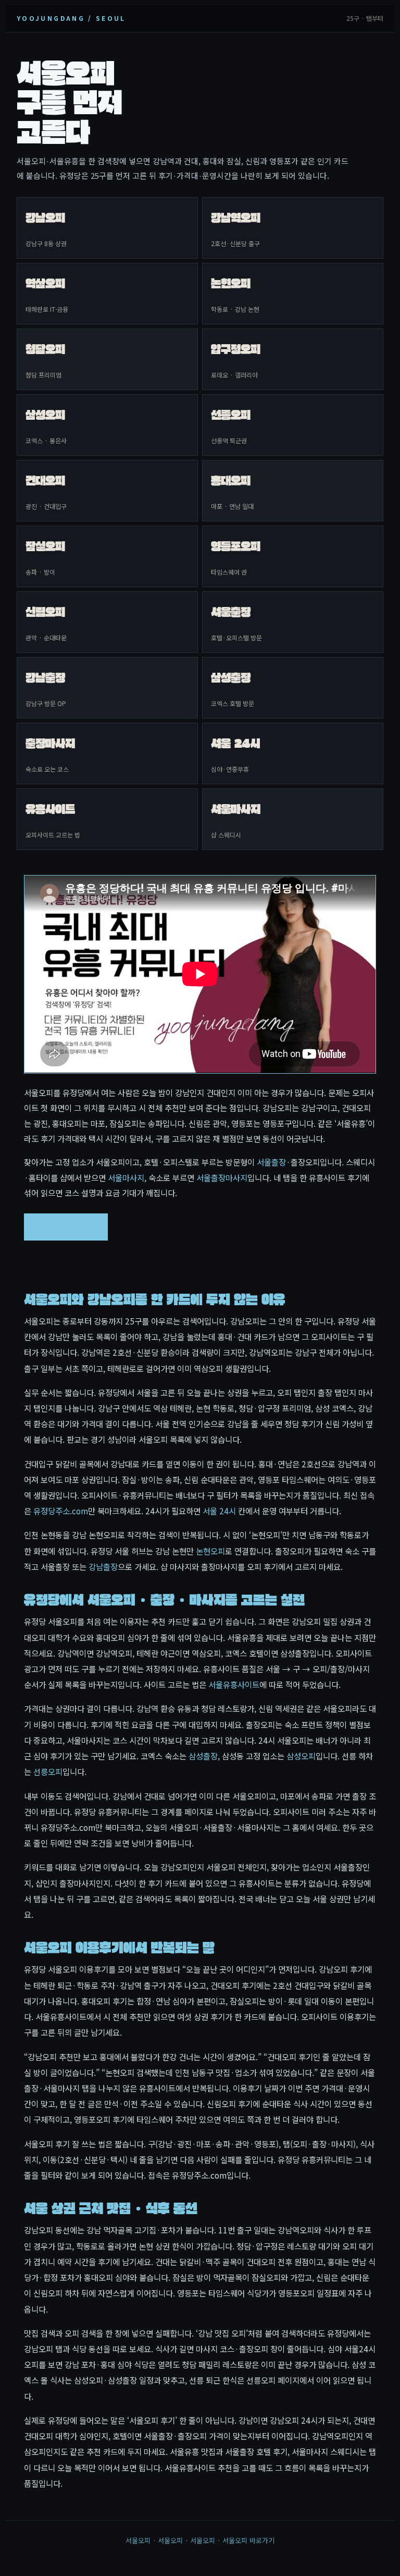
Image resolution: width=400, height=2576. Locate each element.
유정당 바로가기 (66, 1226)
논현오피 (210, 1551)
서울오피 (138, 2540)
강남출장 (103, 1566)
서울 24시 (219, 1511)
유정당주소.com (61, 1511)
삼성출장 (203, 1756)
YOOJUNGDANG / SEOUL (71, 18)
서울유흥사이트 (234, 1684)
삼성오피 (301, 1756)
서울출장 (271, 1162)
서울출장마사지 (222, 1177)
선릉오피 (48, 1771)
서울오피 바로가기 (248, 2540)
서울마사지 (126, 1177)
